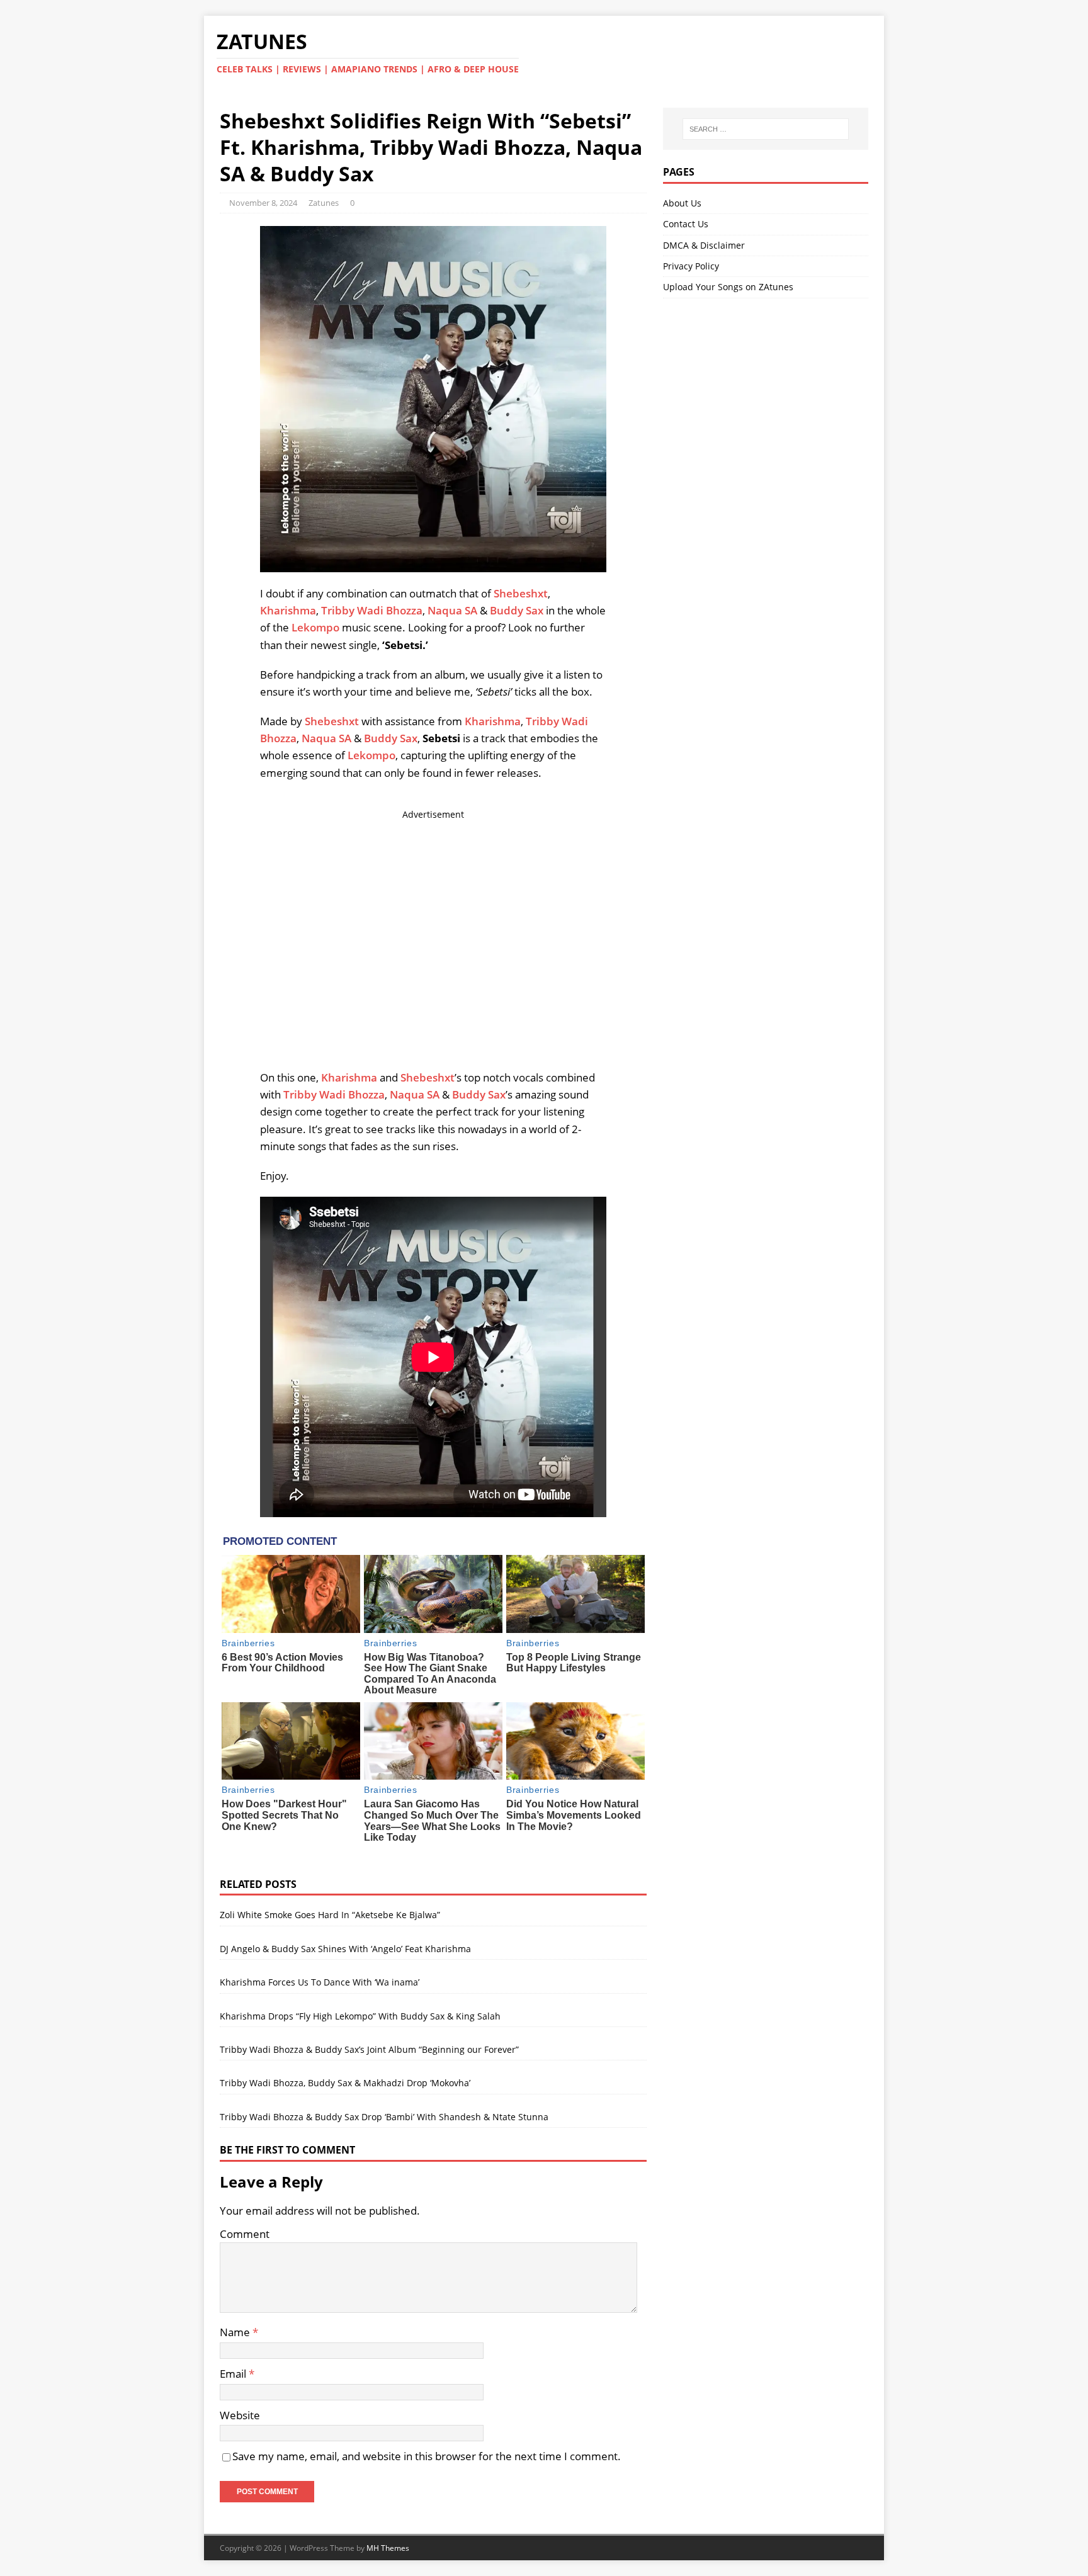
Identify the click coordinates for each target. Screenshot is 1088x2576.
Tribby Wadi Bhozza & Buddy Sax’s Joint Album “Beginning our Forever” (369, 2049)
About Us (682, 203)
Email (234, 2374)
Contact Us (686, 224)
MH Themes (388, 2548)
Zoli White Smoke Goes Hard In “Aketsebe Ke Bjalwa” (330, 1915)
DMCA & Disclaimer (704, 245)
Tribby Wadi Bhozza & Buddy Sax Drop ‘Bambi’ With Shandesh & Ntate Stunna (384, 2117)
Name (236, 2332)
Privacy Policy (691, 266)
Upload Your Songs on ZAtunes (728, 287)
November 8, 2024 (263, 203)
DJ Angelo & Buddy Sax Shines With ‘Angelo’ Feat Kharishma (345, 1949)
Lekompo (315, 627)
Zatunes (324, 203)
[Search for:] (766, 129)
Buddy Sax (517, 610)
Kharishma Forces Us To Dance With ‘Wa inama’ (320, 1982)
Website (240, 2415)
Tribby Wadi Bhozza (372, 610)
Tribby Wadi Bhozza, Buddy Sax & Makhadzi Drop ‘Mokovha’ (345, 2083)
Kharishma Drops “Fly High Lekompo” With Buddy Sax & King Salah (360, 2016)
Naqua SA (452, 610)
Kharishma (288, 610)
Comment (245, 2234)
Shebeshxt (521, 593)
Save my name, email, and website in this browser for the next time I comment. (427, 2456)
